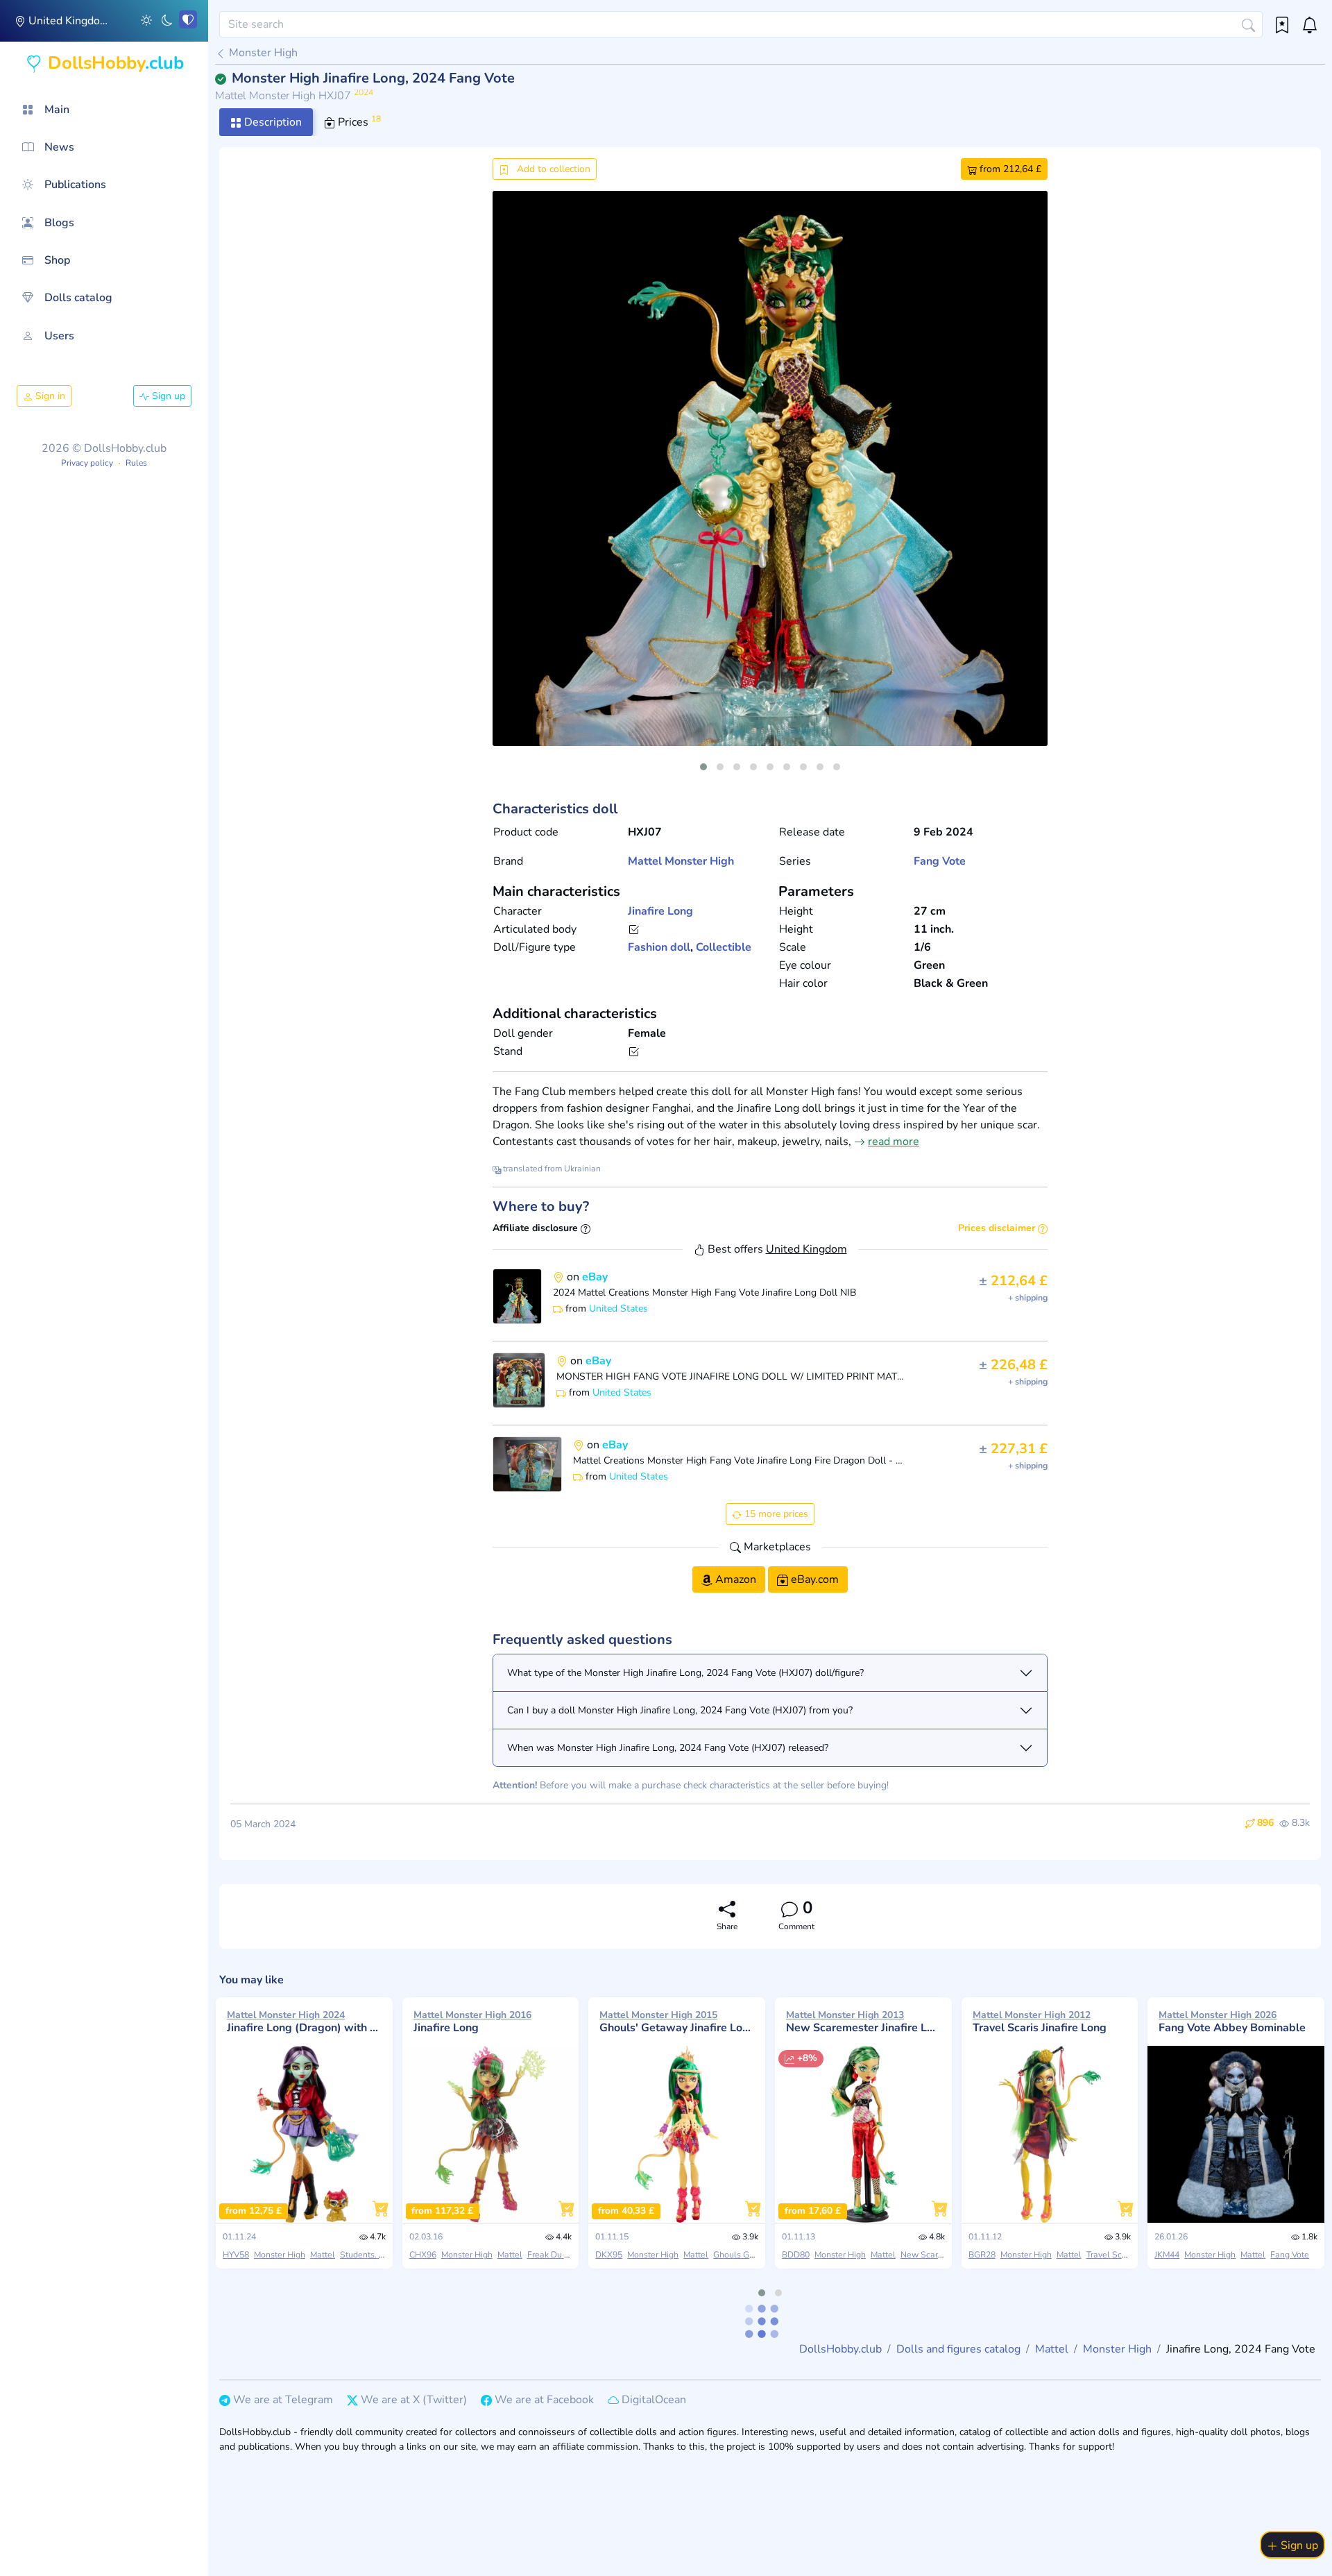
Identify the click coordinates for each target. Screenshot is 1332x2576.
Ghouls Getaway (745, 2255)
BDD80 (796, 2255)
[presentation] (515, 485)
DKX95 (609, 2255)
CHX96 (423, 2255)
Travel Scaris (1111, 2255)
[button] (146, 19)
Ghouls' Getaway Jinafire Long (677, 2022)
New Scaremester (935, 2255)
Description (272, 122)
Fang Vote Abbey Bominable (1232, 2022)
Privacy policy (87, 463)
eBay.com (813, 1579)
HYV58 (236, 2255)
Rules (136, 463)
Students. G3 (365, 2255)
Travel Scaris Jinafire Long (1040, 2022)
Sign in (49, 396)
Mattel (645, 861)
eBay (595, 1277)
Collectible (724, 947)
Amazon (734, 1579)
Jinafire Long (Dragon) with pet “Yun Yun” (304, 2022)
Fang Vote (940, 861)
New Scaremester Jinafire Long (863, 2022)
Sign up (167, 396)
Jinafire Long (660, 911)
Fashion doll (659, 947)
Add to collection (552, 169)
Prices (358, 121)
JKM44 (1167, 2255)
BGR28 (982, 2255)
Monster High (262, 53)
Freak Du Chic (554, 2255)
